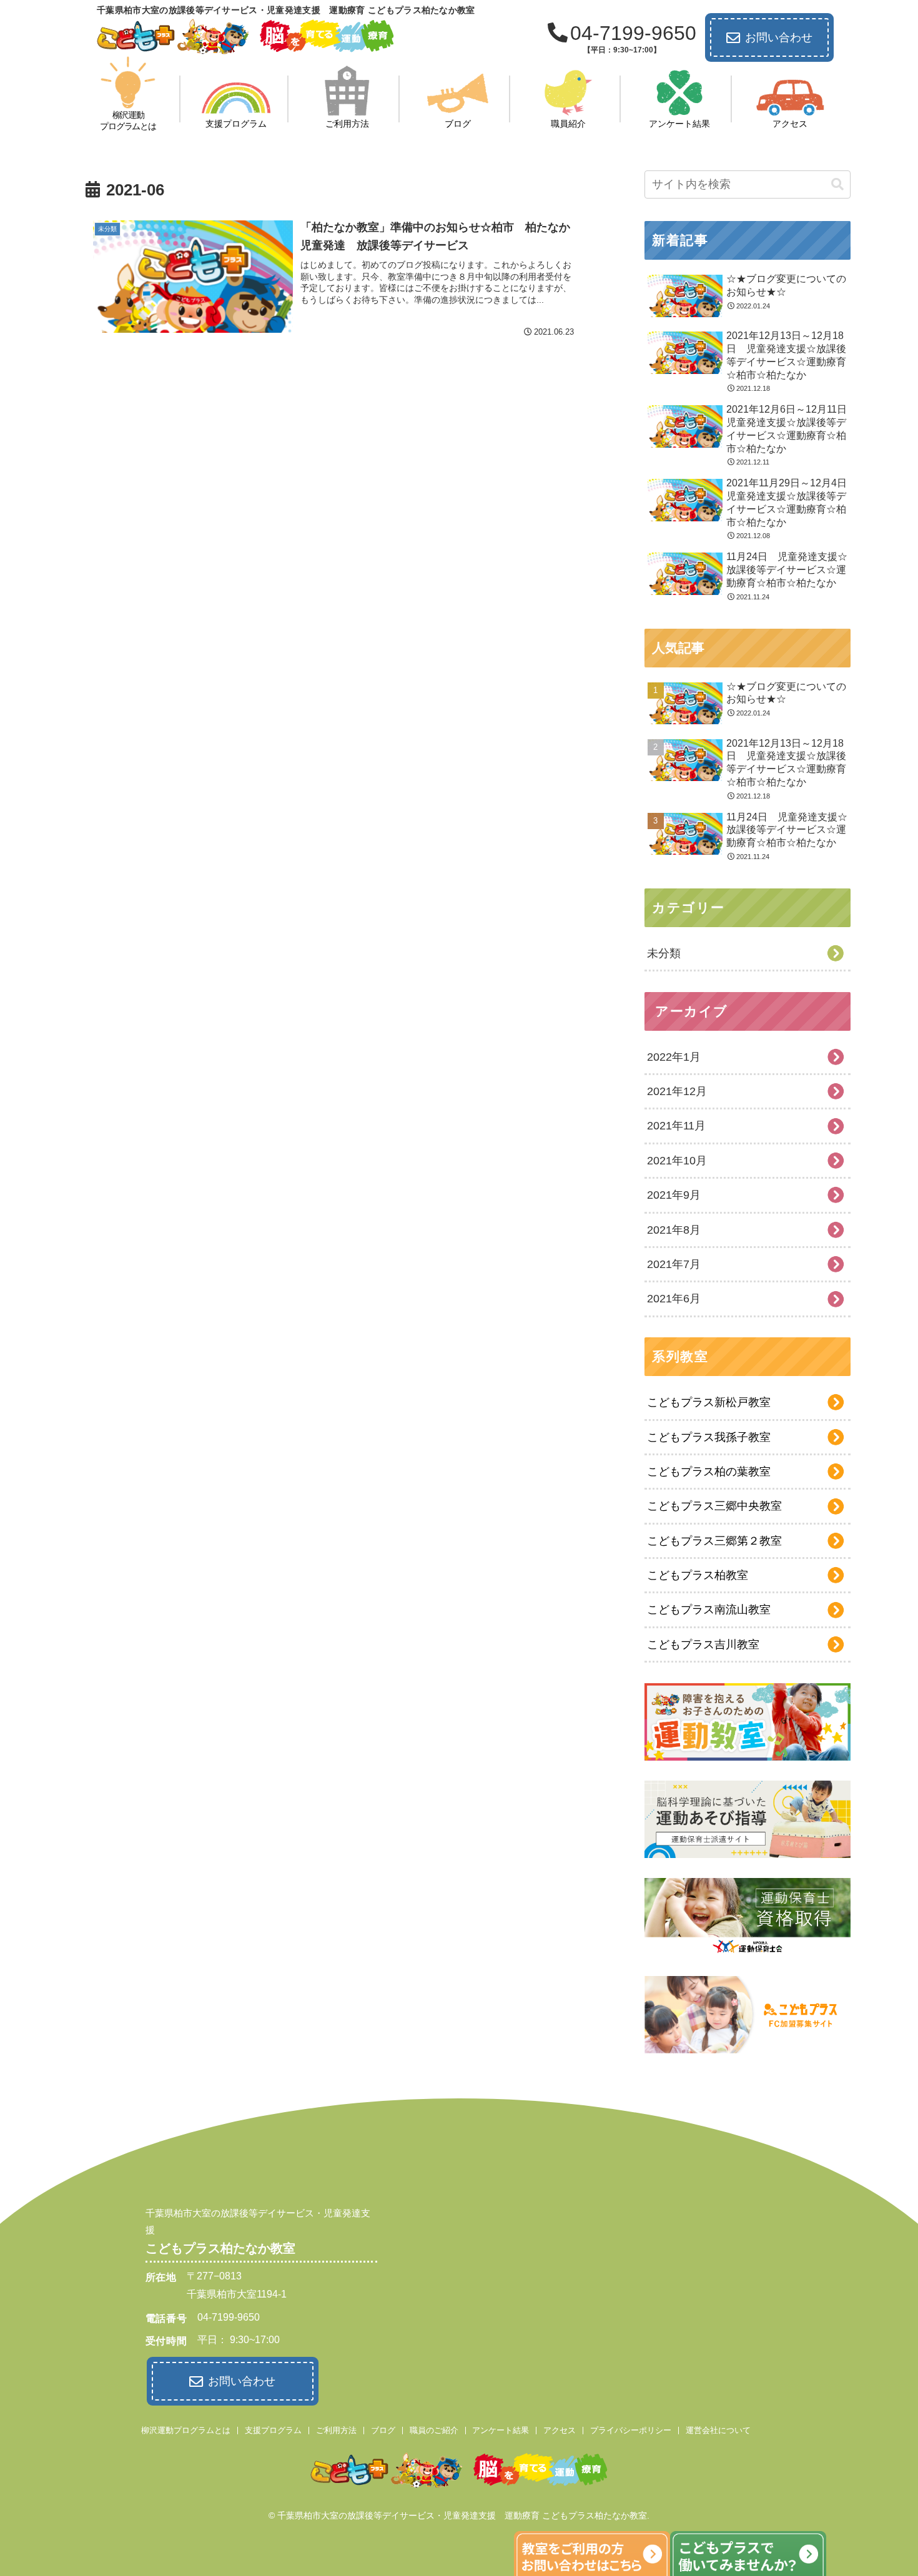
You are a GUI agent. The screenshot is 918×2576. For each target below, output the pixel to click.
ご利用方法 (336, 2430)
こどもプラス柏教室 (698, 1575)
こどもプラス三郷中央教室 (714, 1506)
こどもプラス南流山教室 (709, 1610)
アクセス (560, 2430)
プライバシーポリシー (631, 2430)
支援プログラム (273, 2430)
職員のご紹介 (434, 2430)
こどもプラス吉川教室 (703, 1644)
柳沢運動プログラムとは (186, 2430)
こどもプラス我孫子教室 (709, 1437)
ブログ (383, 2430)
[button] (837, 184)
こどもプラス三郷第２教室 (714, 1541)
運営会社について (718, 2430)
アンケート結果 (501, 2430)
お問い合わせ (779, 37)
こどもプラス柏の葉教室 (709, 1472)
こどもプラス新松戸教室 (709, 1402)
